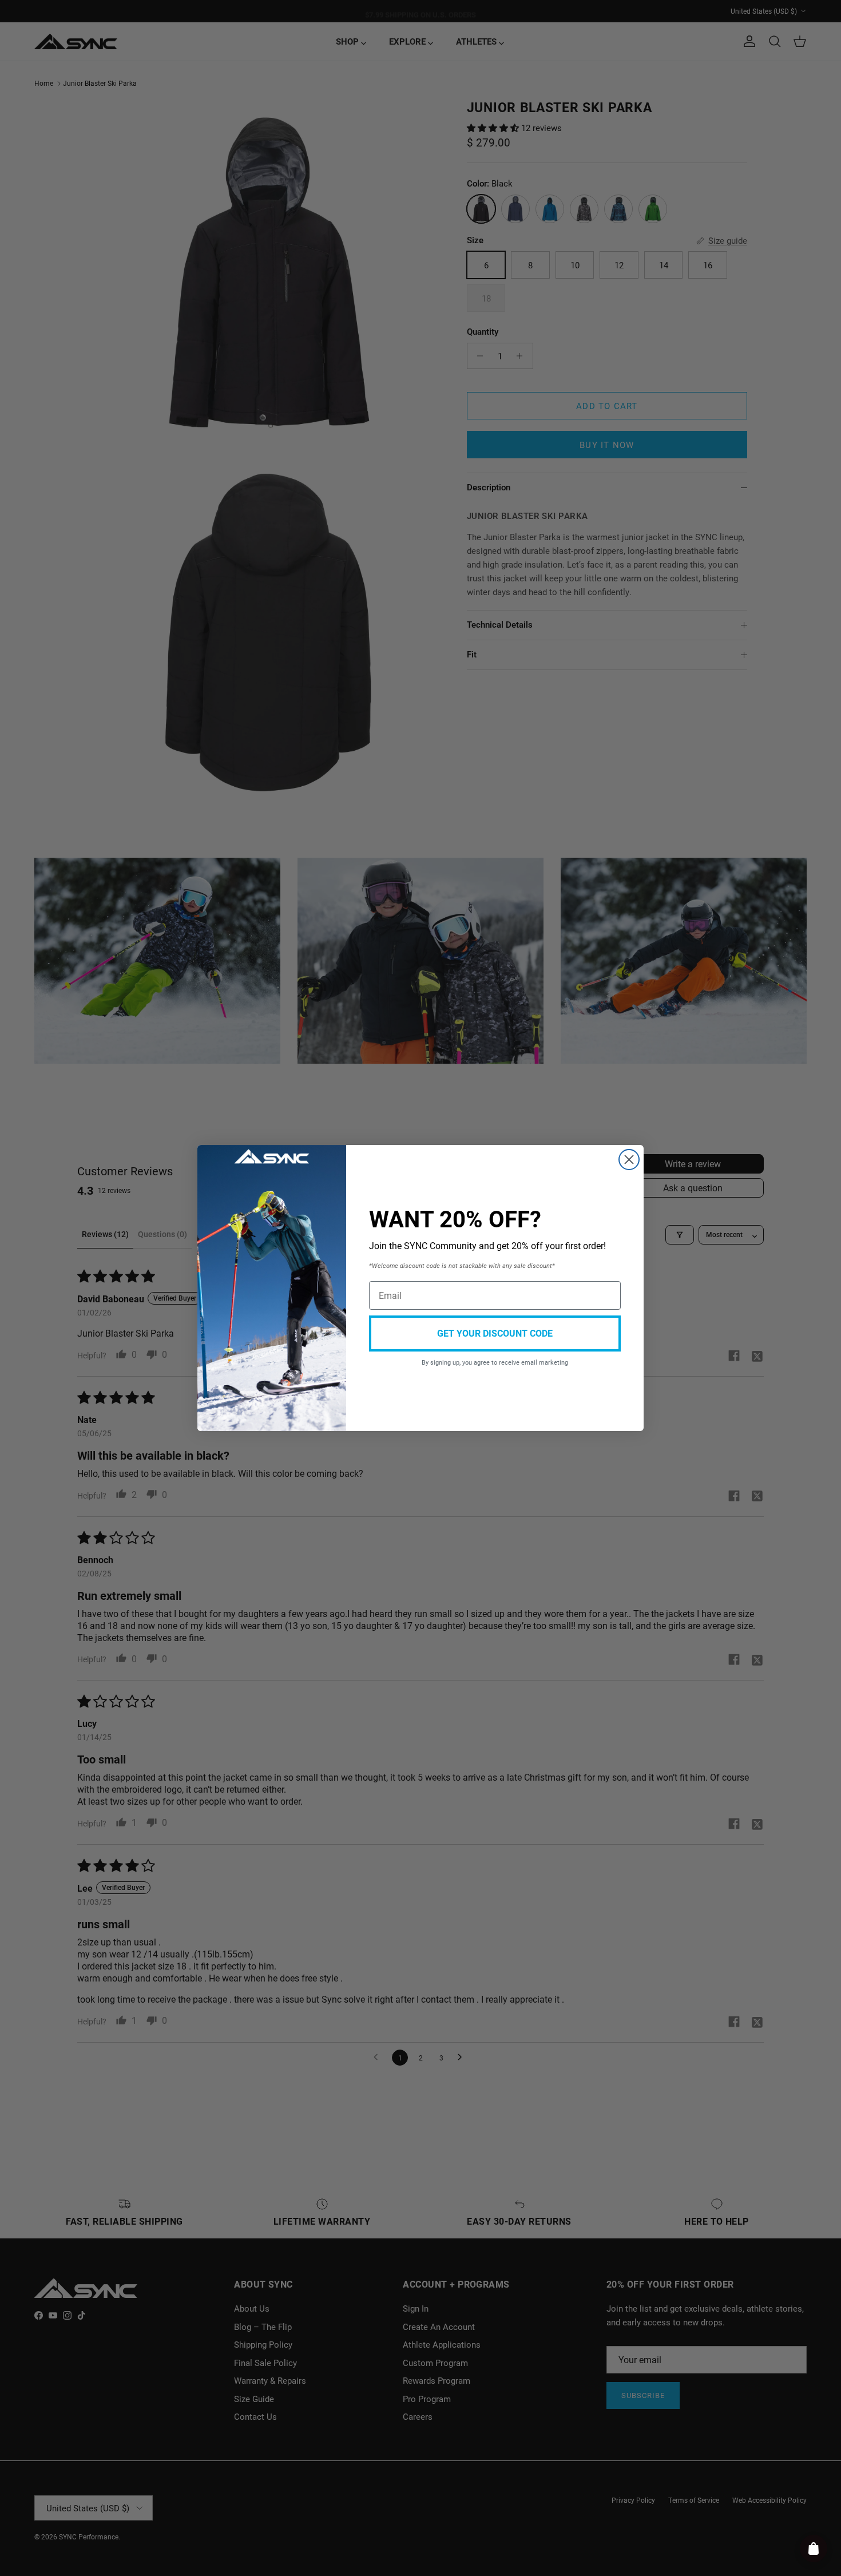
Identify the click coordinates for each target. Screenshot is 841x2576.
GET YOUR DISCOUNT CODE (495, 1333)
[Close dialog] (629, 1160)
